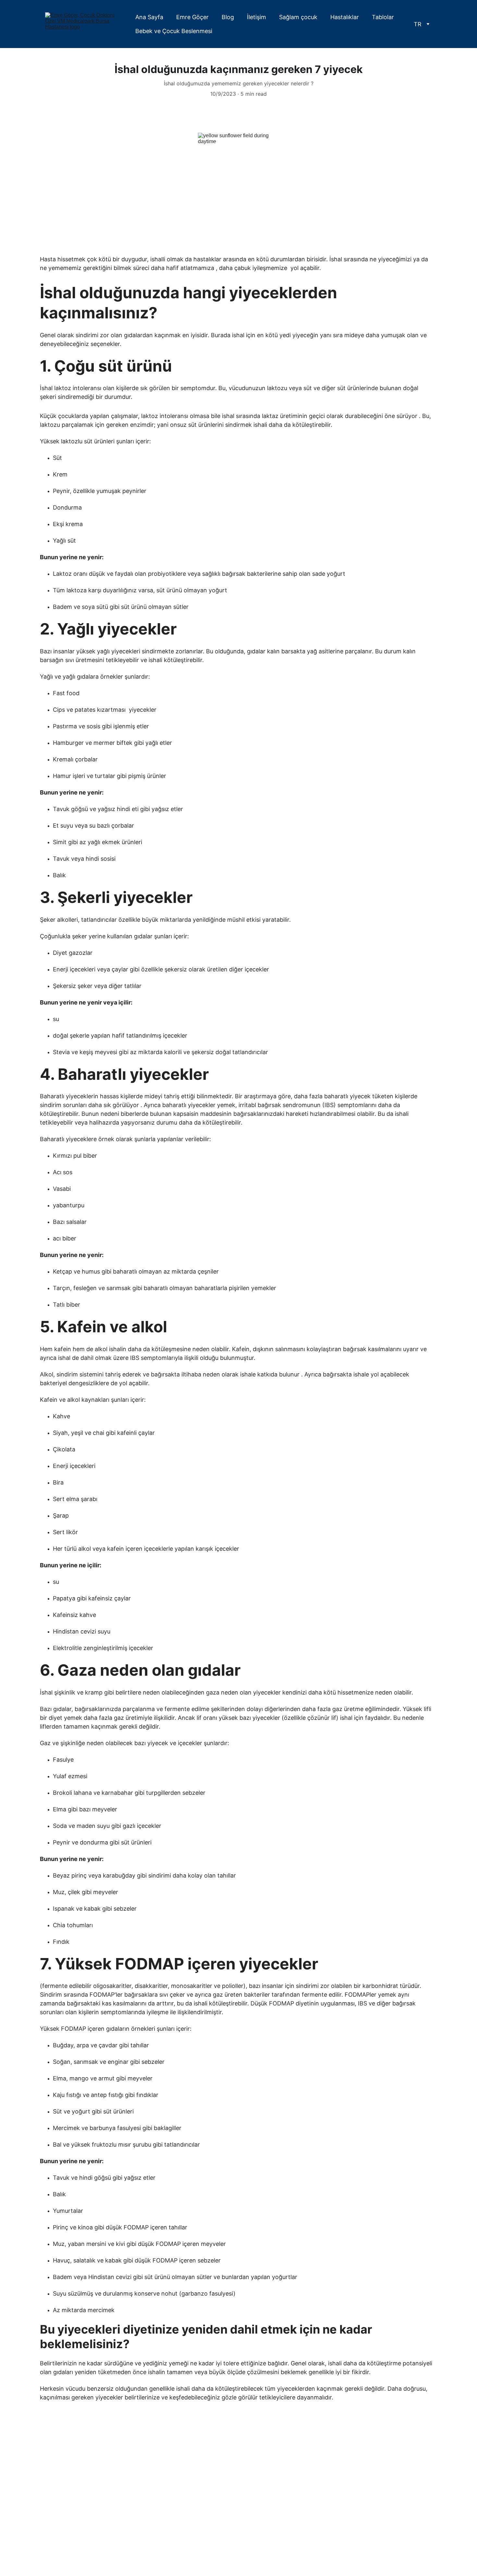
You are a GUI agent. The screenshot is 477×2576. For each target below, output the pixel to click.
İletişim (257, 17)
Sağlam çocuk (298, 17)
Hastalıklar (345, 17)
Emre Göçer (192, 17)
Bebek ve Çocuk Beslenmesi (174, 31)
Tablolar (383, 17)
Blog (228, 17)
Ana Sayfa (149, 17)
